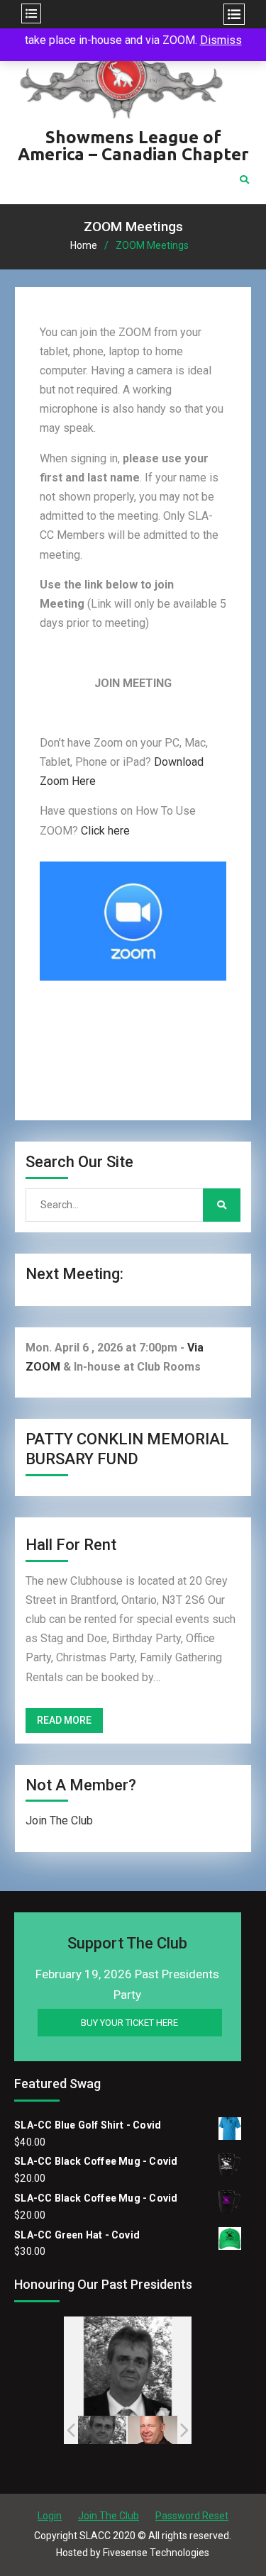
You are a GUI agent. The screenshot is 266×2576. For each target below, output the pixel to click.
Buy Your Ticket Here (129, 2023)
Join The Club (59, 1821)
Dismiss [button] (221, 40)
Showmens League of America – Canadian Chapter (133, 146)
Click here (105, 831)
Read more (64, 1720)
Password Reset (192, 2516)
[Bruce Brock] (99, 2430)
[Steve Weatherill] (151, 2430)
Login (50, 2516)
